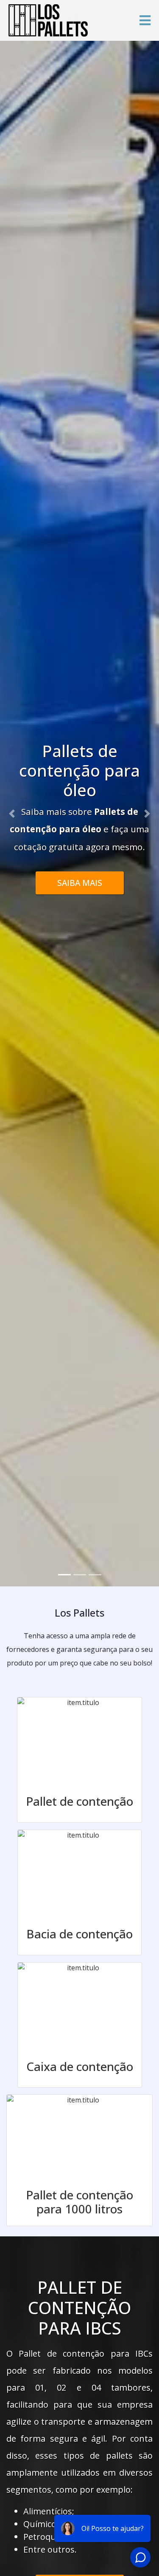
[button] (12, 814)
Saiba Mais (80, 873)
